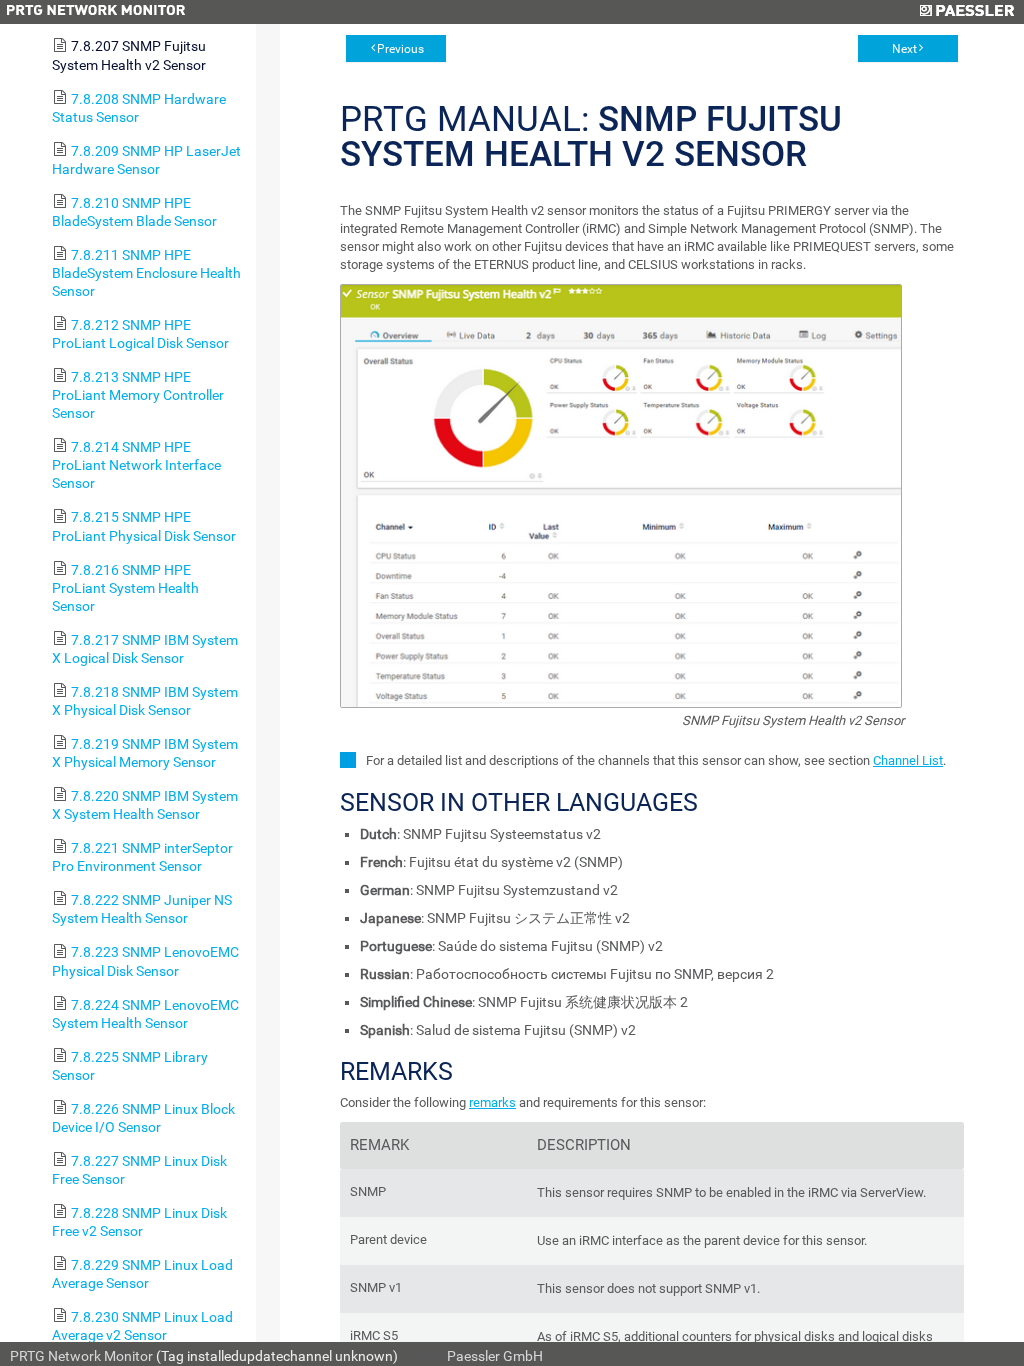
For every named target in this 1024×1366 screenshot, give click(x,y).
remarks (492, 1102)
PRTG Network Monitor (81, 1356)
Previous (400, 49)
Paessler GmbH (495, 1356)
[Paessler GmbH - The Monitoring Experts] (966, 12)
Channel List (908, 760)
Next (904, 49)
